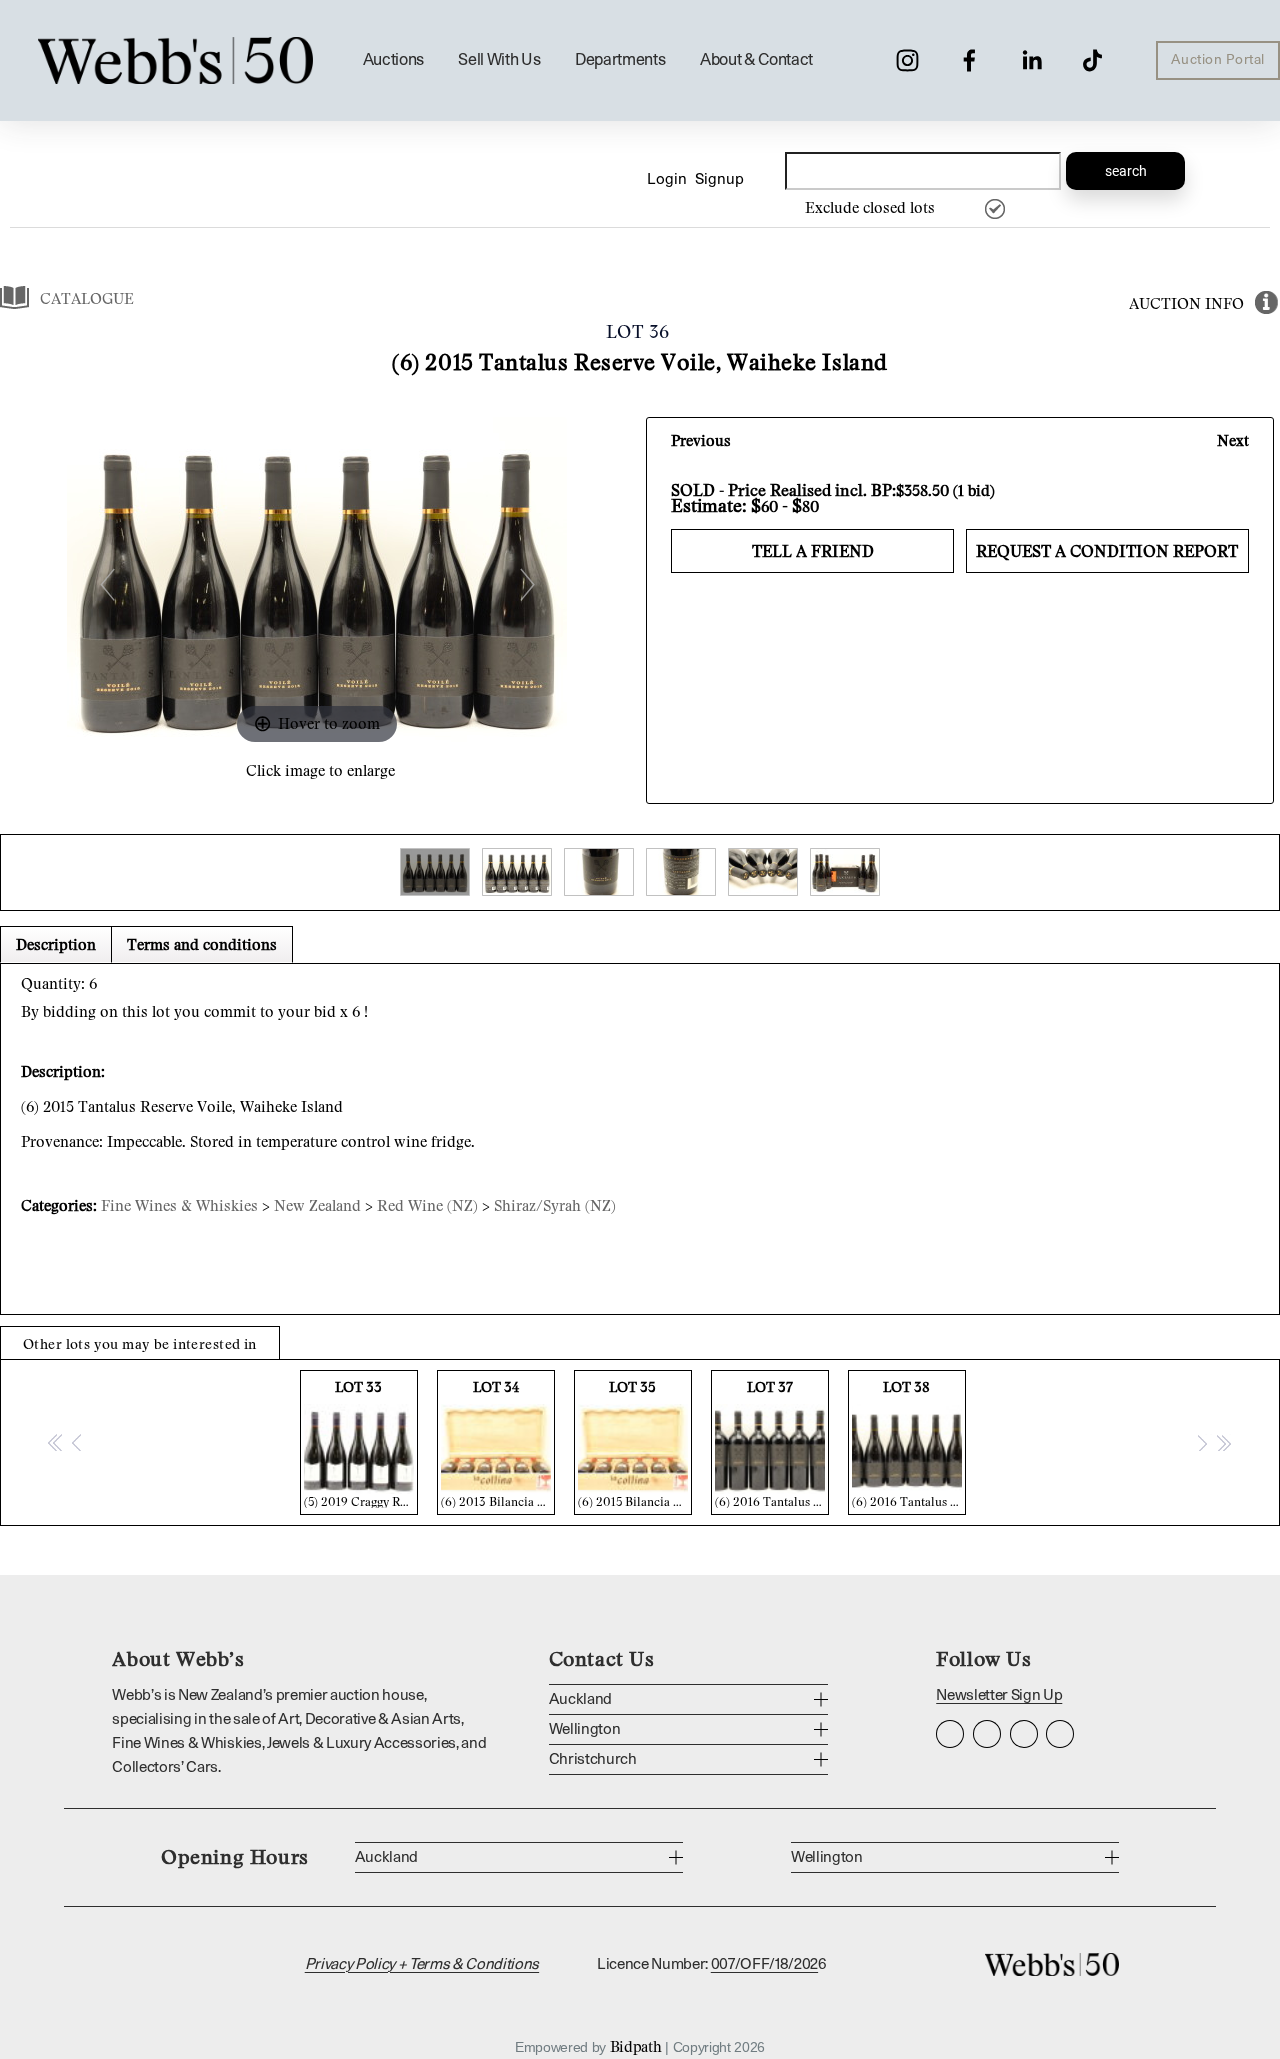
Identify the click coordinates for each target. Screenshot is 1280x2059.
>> (1223, 1442)
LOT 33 (361, 1443)
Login (667, 179)
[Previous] (106, 583)
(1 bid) (974, 490)
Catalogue (87, 298)
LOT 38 (909, 1443)
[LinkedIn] (1031, 60)
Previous (701, 440)
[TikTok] (1092, 60)
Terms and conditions (202, 944)
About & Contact (756, 60)
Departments (620, 60)
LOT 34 (498, 1443)
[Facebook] (969, 60)
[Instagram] (907, 60)
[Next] (526, 583)
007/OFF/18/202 (764, 1964)
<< (56, 1442)
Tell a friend (813, 551)
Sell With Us (499, 60)
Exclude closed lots (870, 207)
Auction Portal (1218, 60)
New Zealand (317, 1205)
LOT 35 (635, 1443)
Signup (719, 179)
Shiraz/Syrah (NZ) (555, 1205)
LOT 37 (772, 1443)
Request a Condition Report (1107, 551)
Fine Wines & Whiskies (179, 1205)
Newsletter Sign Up (999, 1695)
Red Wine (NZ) (427, 1205)
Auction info (1186, 303)
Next (1233, 440)
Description (56, 944)
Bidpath (636, 2046)
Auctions (393, 60)
